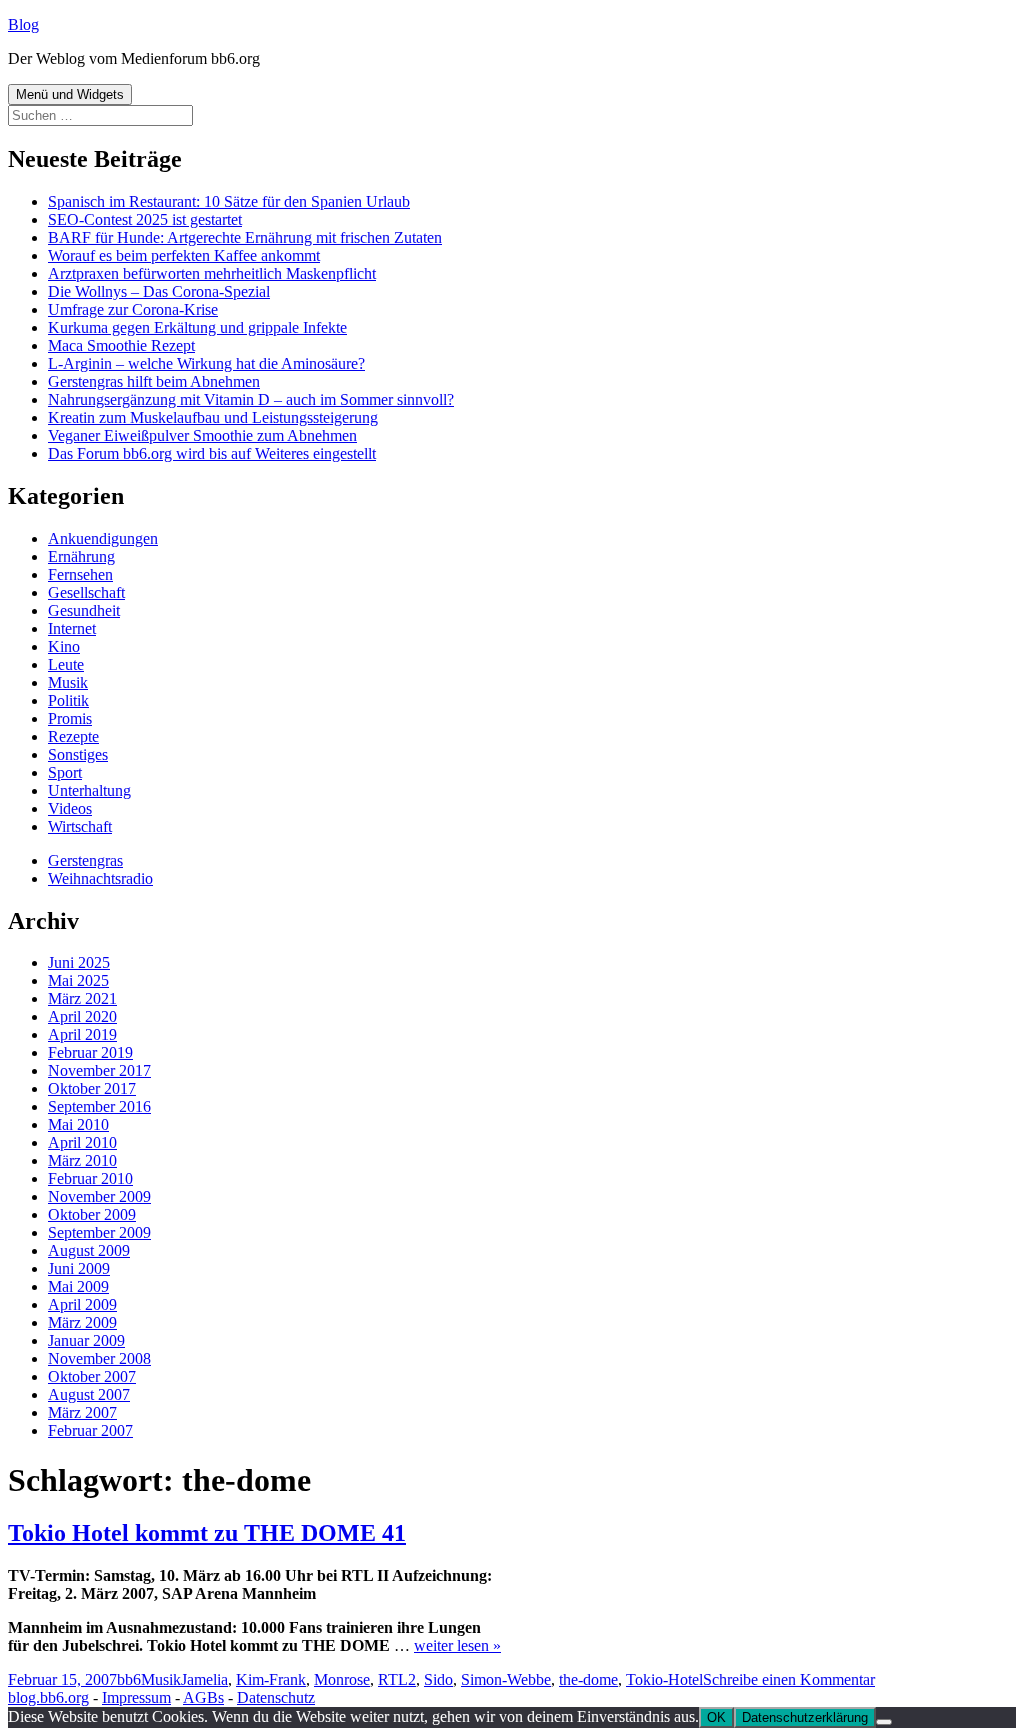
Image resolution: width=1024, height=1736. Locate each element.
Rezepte (73, 736)
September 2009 (99, 1232)
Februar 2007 (90, 1430)
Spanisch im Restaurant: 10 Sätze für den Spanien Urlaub (229, 201)
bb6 (129, 1679)
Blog (23, 24)
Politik (68, 700)
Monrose (342, 1679)
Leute (66, 664)
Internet (72, 628)
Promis (70, 718)
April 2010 (82, 1142)
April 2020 (82, 1016)
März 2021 (82, 998)
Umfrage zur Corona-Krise (133, 309)
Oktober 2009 (92, 1214)
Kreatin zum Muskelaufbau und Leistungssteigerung (213, 417)
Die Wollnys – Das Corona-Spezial (159, 291)
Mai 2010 (78, 1124)
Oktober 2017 (92, 1088)
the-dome (588, 1679)
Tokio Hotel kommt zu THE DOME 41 (207, 1533)
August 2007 (89, 1394)
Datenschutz (276, 1697)
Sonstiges (78, 754)
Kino (64, 646)
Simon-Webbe (506, 1679)
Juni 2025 (79, 962)
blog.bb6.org (48, 1697)
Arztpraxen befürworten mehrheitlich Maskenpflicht (212, 273)
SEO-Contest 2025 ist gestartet (145, 219)
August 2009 (89, 1250)
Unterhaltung (89, 790)
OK (716, 1717)
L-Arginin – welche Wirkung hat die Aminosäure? (206, 363)
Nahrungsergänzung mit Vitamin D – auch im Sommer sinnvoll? (251, 399)
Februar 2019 (90, 1052)
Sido (438, 1679)
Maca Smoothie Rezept (121, 345)
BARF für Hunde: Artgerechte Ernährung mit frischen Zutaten (245, 237)
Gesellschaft (86, 592)
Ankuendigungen (103, 538)
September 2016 (99, 1106)
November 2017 (99, 1070)
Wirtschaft (80, 826)
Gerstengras (85, 860)
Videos (70, 808)
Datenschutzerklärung (805, 1717)
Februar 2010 (90, 1178)
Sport (65, 772)
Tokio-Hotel (664, 1679)
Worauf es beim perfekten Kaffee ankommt (184, 255)
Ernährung (81, 556)
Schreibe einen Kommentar (789, 1679)
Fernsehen (80, 574)
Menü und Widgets (70, 94)
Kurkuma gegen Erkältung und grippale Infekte (197, 327)
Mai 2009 (78, 1286)
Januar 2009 (86, 1340)
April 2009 (82, 1304)
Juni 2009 (79, 1268)
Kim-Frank (271, 1679)
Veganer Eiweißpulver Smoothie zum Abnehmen (202, 435)
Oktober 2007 (92, 1376)
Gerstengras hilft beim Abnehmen (154, 381)
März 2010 (82, 1160)
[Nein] (884, 1722)
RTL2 (397, 1679)
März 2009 (82, 1322)
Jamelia (204, 1679)
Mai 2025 (78, 980)
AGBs (203, 1697)
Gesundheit (84, 610)
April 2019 (82, 1034)
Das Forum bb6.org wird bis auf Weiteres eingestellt (212, 453)
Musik (68, 682)
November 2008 (99, 1358)
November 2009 (99, 1196)
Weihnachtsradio (100, 878)
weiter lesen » (457, 1645)
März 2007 (82, 1412)
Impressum (136, 1697)
